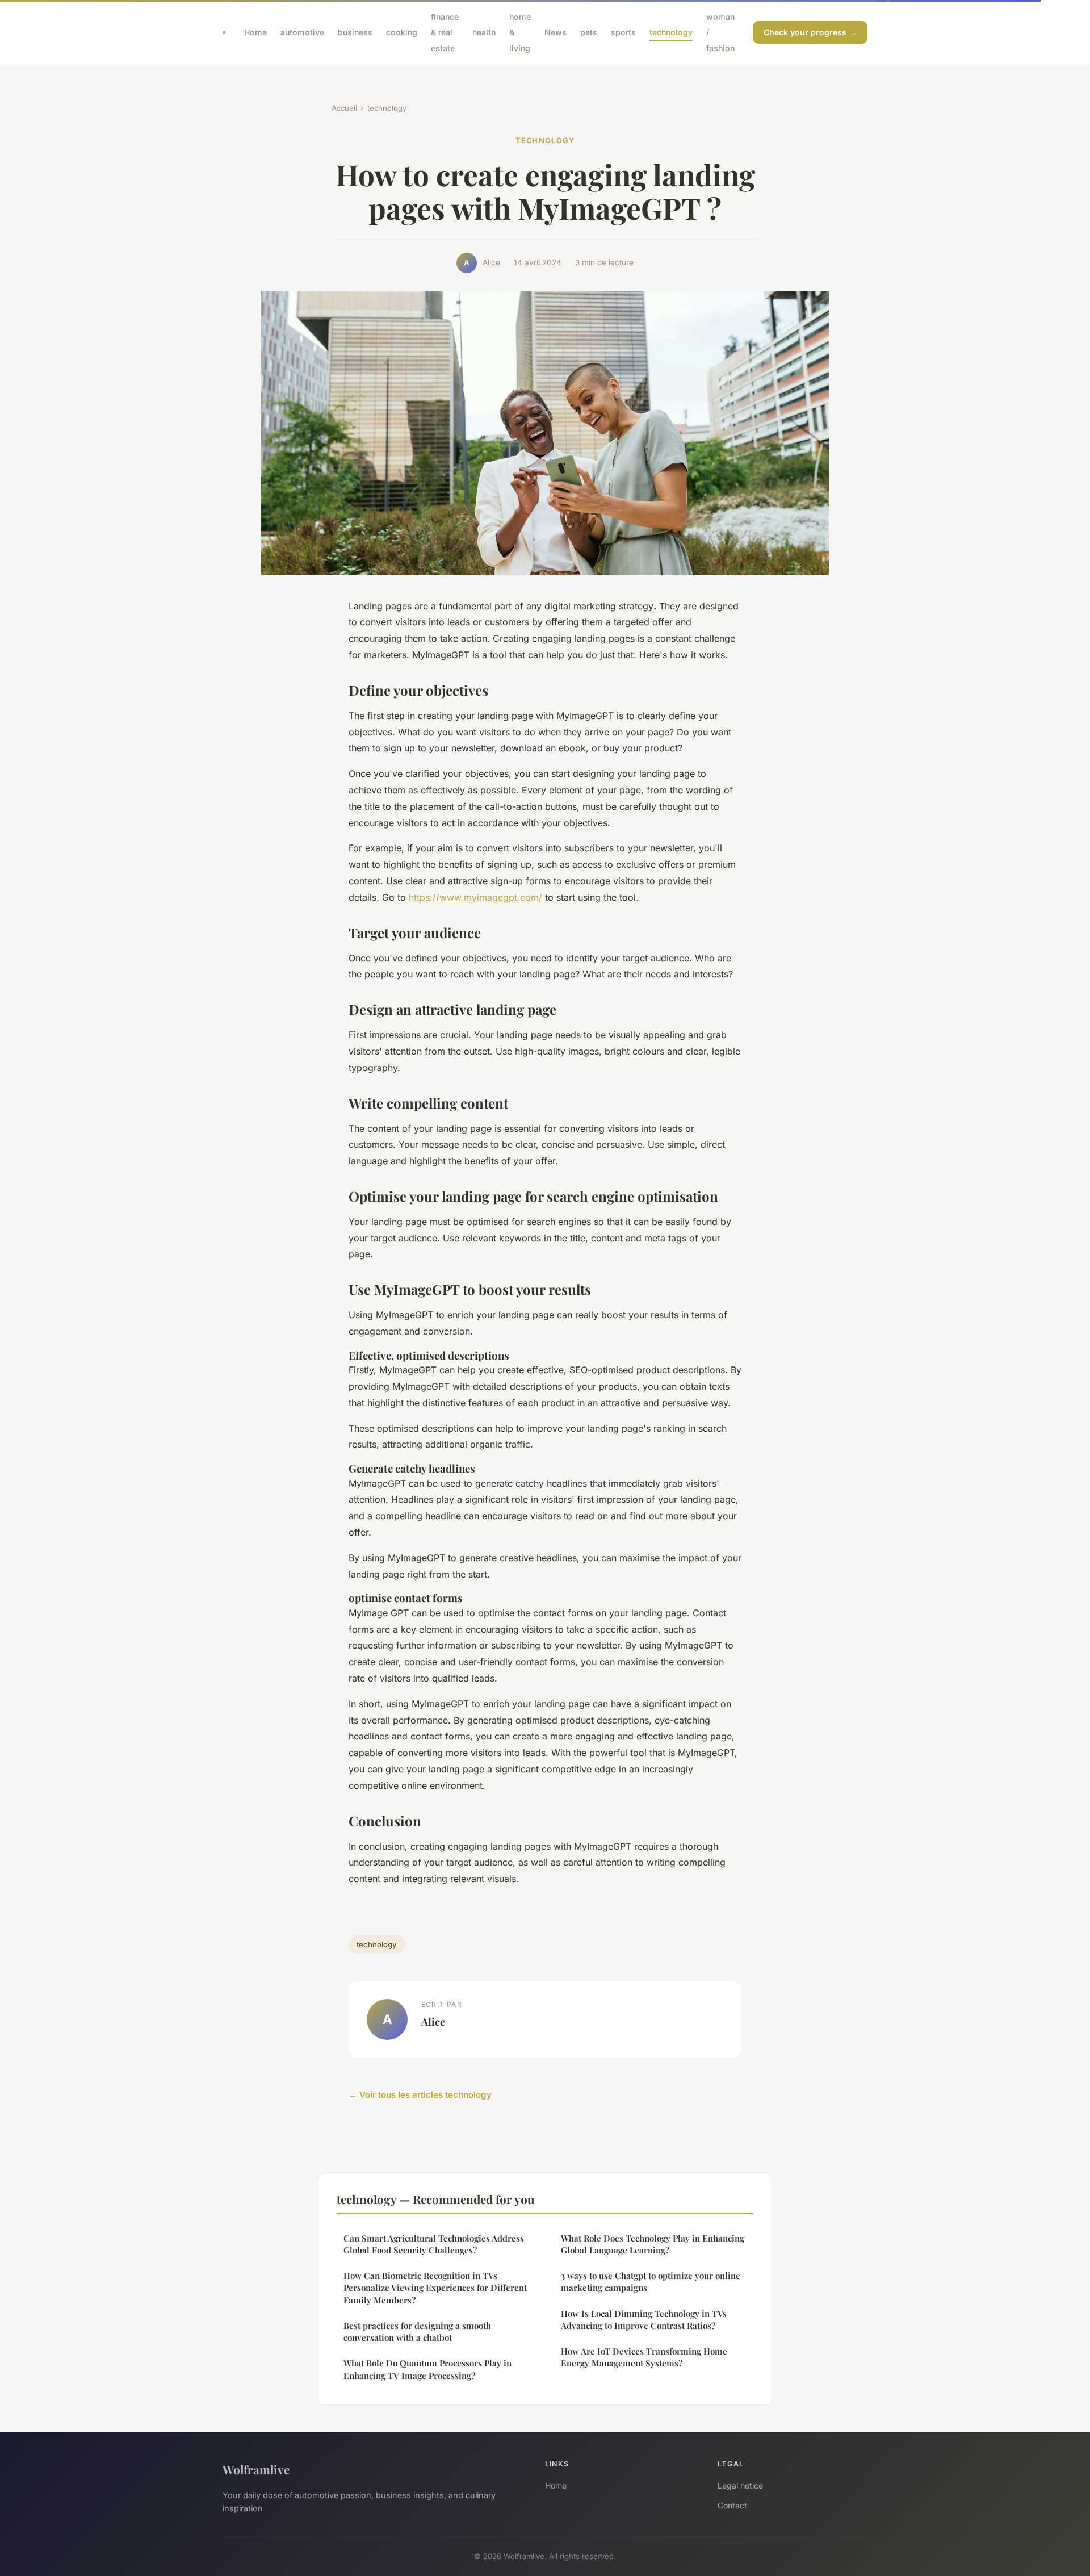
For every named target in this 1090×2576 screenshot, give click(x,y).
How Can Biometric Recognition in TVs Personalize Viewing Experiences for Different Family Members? (435, 2288)
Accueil (344, 108)
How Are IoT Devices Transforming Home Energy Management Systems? (644, 2357)
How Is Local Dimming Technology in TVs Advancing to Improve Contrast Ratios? (644, 2320)
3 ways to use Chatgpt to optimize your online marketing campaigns (651, 2282)
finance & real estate (445, 32)
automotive (302, 32)
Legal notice (740, 2485)
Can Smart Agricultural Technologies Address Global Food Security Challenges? (434, 2244)
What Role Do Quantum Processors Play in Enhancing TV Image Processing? (427, 2369)
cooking (402, 32)
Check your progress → (810, 32)
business (355, 32)
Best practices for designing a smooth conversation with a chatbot (417, 2332)
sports (623, 32)
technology (671, 32)
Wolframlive (256, 2469)
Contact (732, 2505)
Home (255, 32)
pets (589, 32)
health (484, 32)
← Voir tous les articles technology (420, 2095)
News (556, 32)
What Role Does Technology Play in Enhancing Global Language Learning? (653, 2244)
